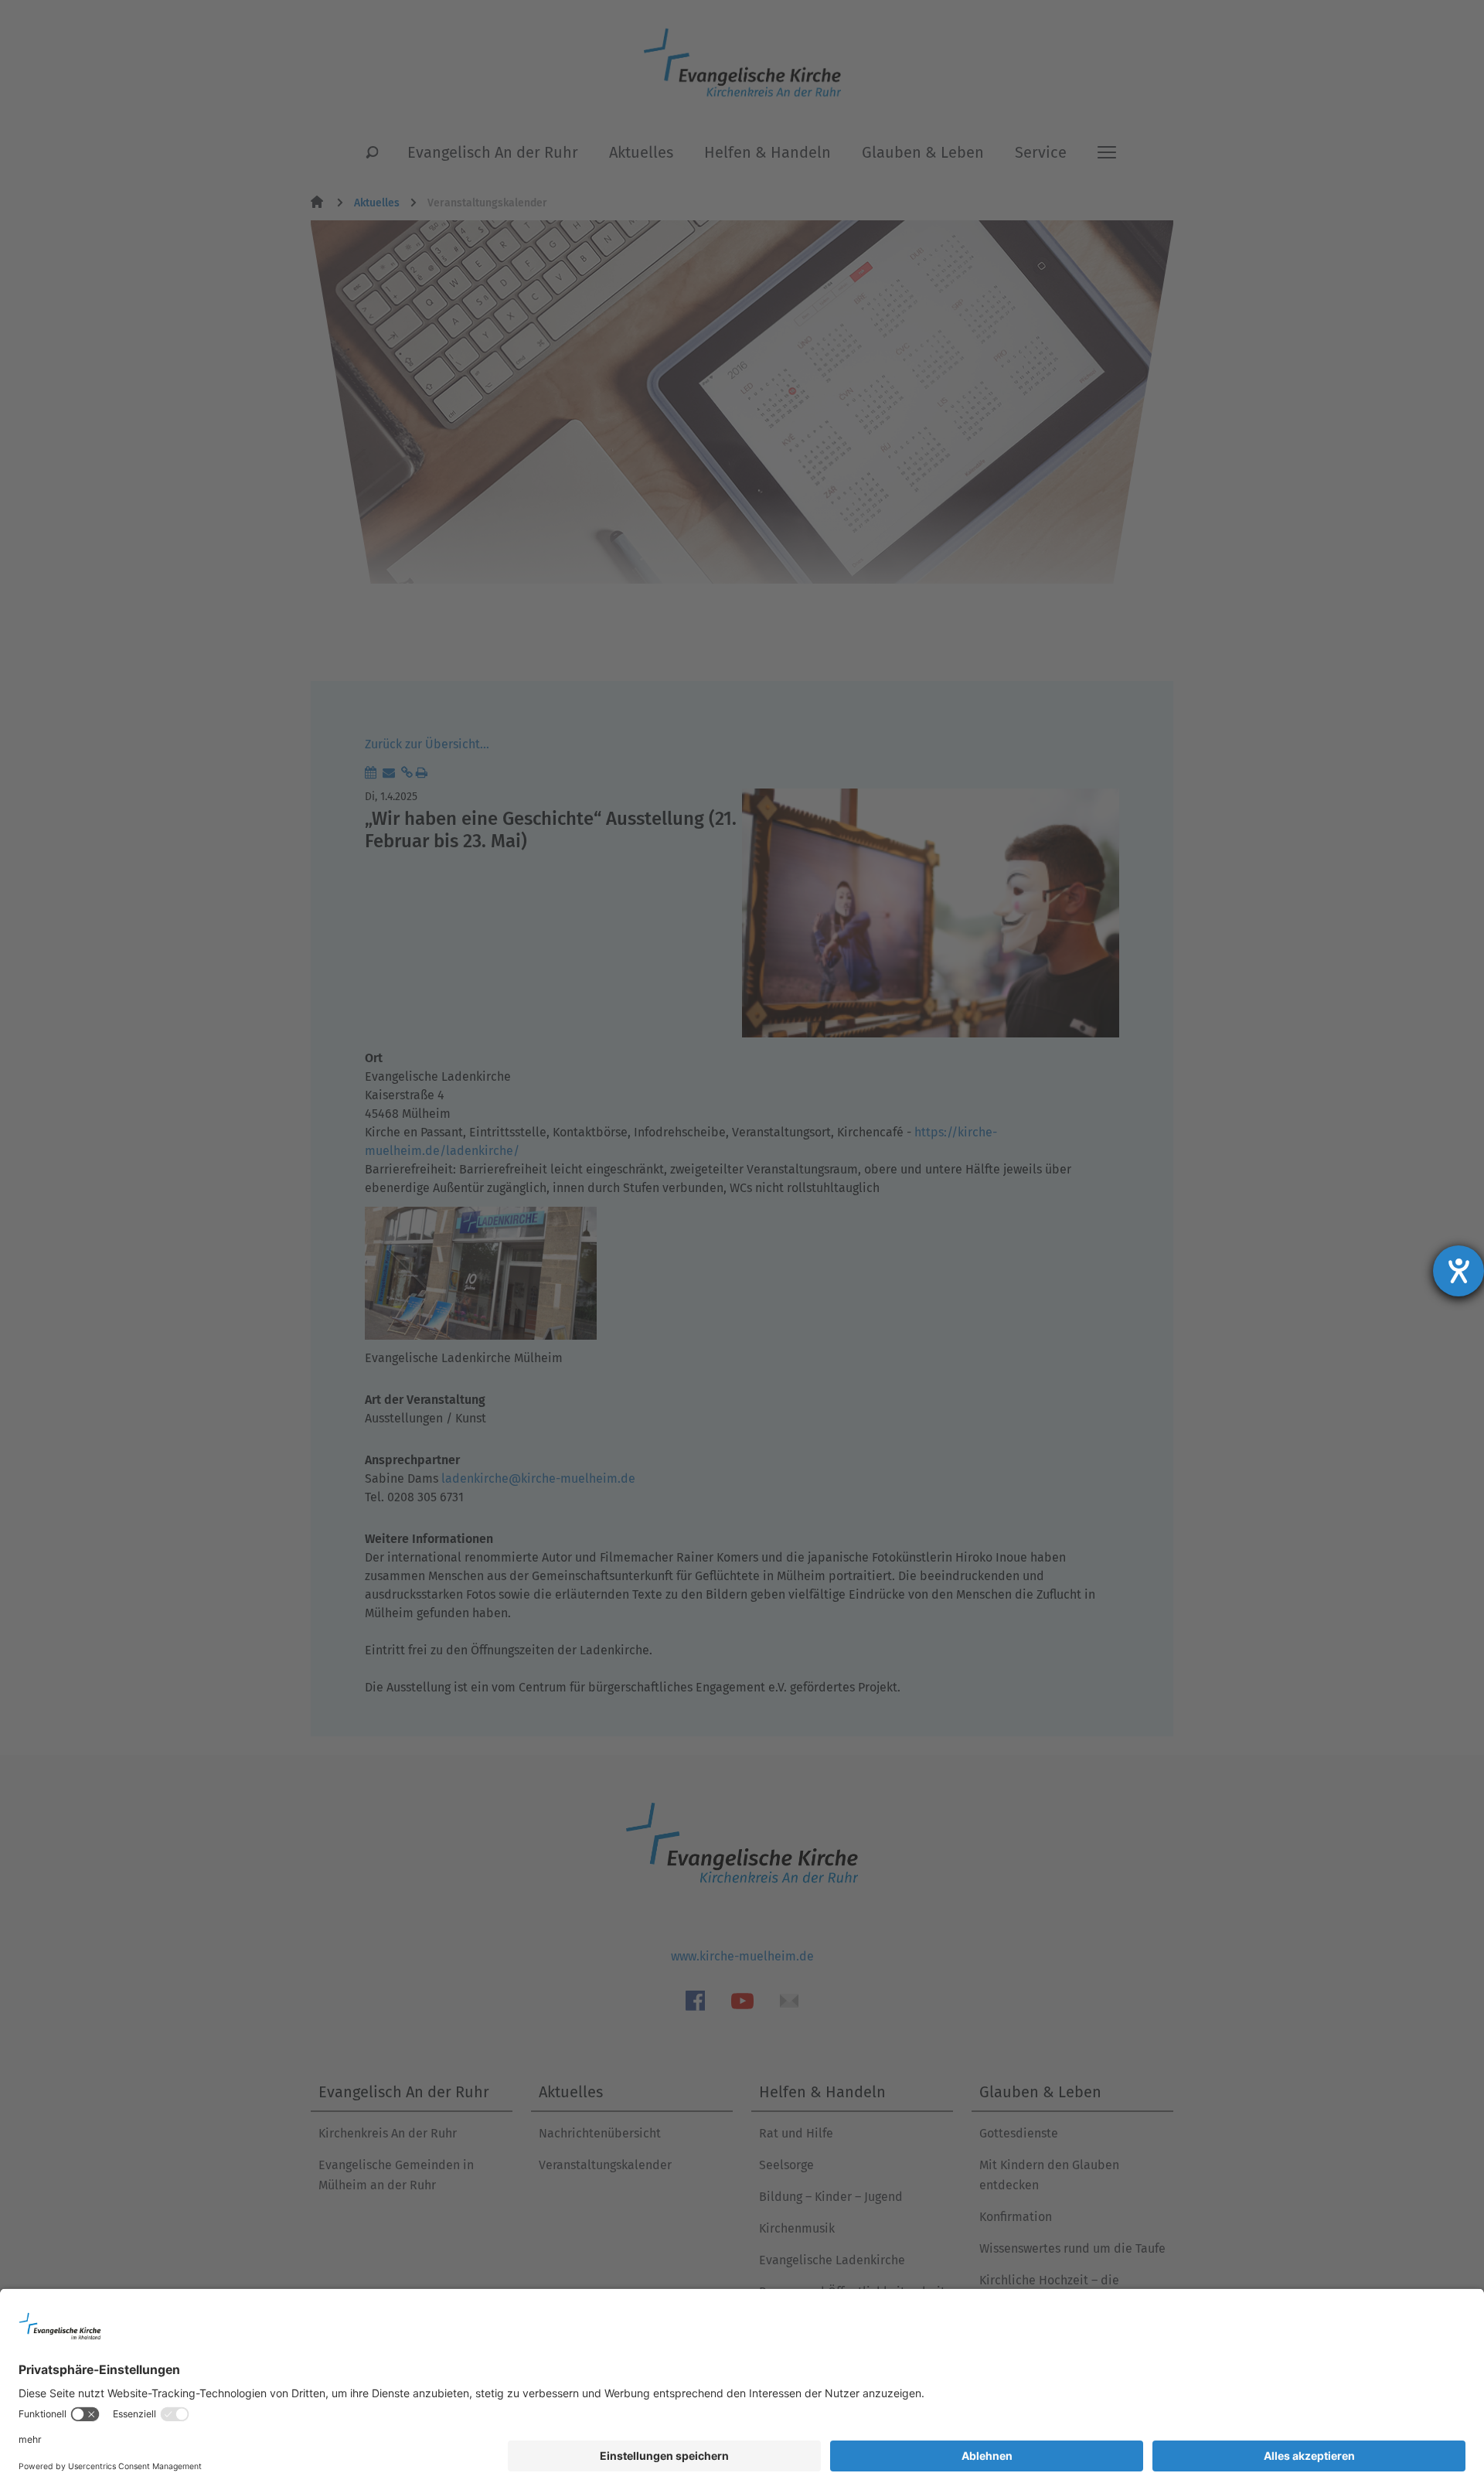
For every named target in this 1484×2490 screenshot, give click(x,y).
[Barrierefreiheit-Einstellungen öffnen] (1458, 1271)
